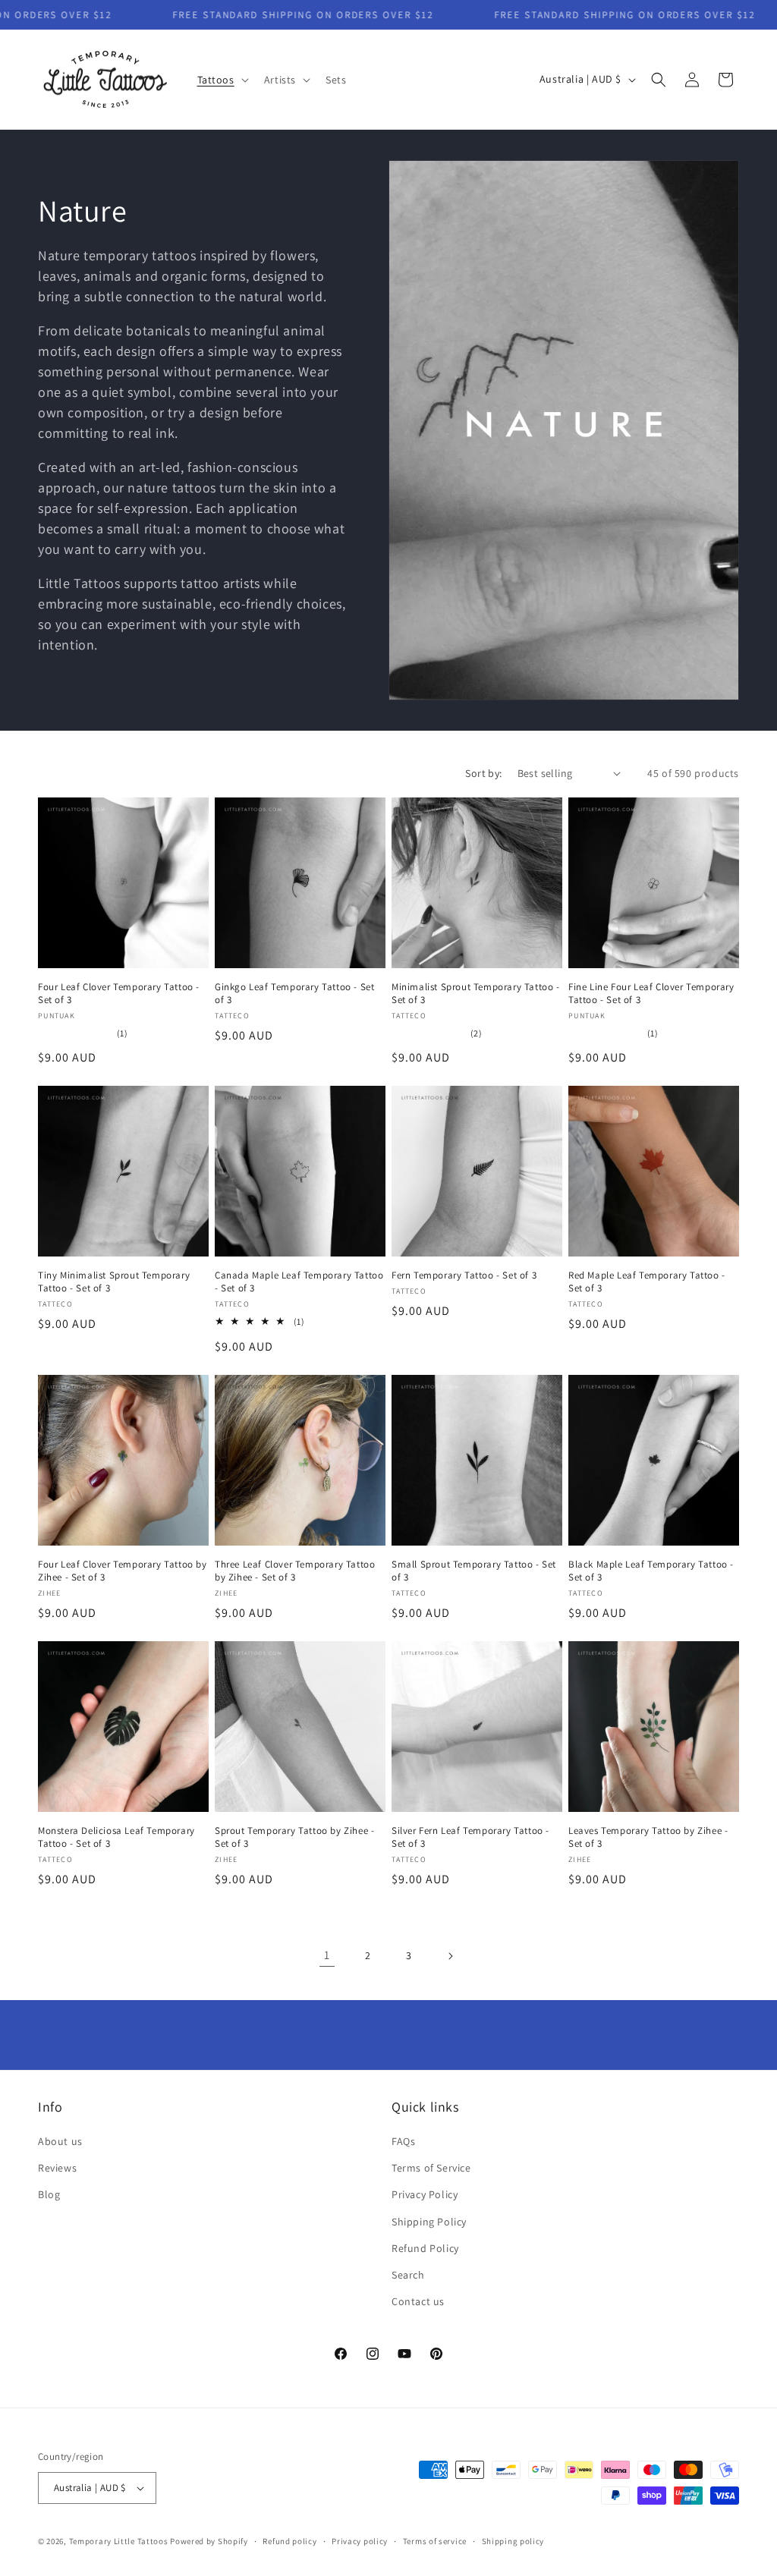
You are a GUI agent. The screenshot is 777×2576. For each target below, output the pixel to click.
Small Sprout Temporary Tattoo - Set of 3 (474, 1571)
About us (60, 2141)
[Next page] (450, 1956)
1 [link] (327, 1955)
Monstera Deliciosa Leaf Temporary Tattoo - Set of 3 (116, 1837)
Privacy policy (360, 2541)
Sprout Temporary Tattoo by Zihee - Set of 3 (294, 1837)
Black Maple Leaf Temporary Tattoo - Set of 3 (651, 1571)
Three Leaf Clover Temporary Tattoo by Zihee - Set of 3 (295, 1571)
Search (408, 2275)
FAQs (403, 2141)
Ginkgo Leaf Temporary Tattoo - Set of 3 (294, 994)
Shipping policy (513, 2541)
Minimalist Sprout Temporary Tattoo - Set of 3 (476, 994)
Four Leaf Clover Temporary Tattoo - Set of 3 (119, 994)
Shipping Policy (429, 2222)
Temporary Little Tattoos (119, 2541)
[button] (222, 80)
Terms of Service (431, 2168)
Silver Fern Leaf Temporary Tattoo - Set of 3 (470, 1837)
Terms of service (435, 2541)
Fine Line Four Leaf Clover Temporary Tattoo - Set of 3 (651, 994)
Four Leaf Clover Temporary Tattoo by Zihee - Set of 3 (123, 1571)
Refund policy (289, 2541)
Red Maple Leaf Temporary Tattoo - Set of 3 (647, 1282)
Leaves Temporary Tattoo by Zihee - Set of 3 (648, 1837)
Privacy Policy (425, 2194)
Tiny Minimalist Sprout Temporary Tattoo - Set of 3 (114, 1282)
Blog (49, 2194)
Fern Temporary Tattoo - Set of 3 (464, 1275)
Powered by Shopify (209, 2541)
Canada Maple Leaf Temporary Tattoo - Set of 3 (299, 1282)
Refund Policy (425, 2248)
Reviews (57, 2168)
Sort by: (483, 773)
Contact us (418, 2301)
